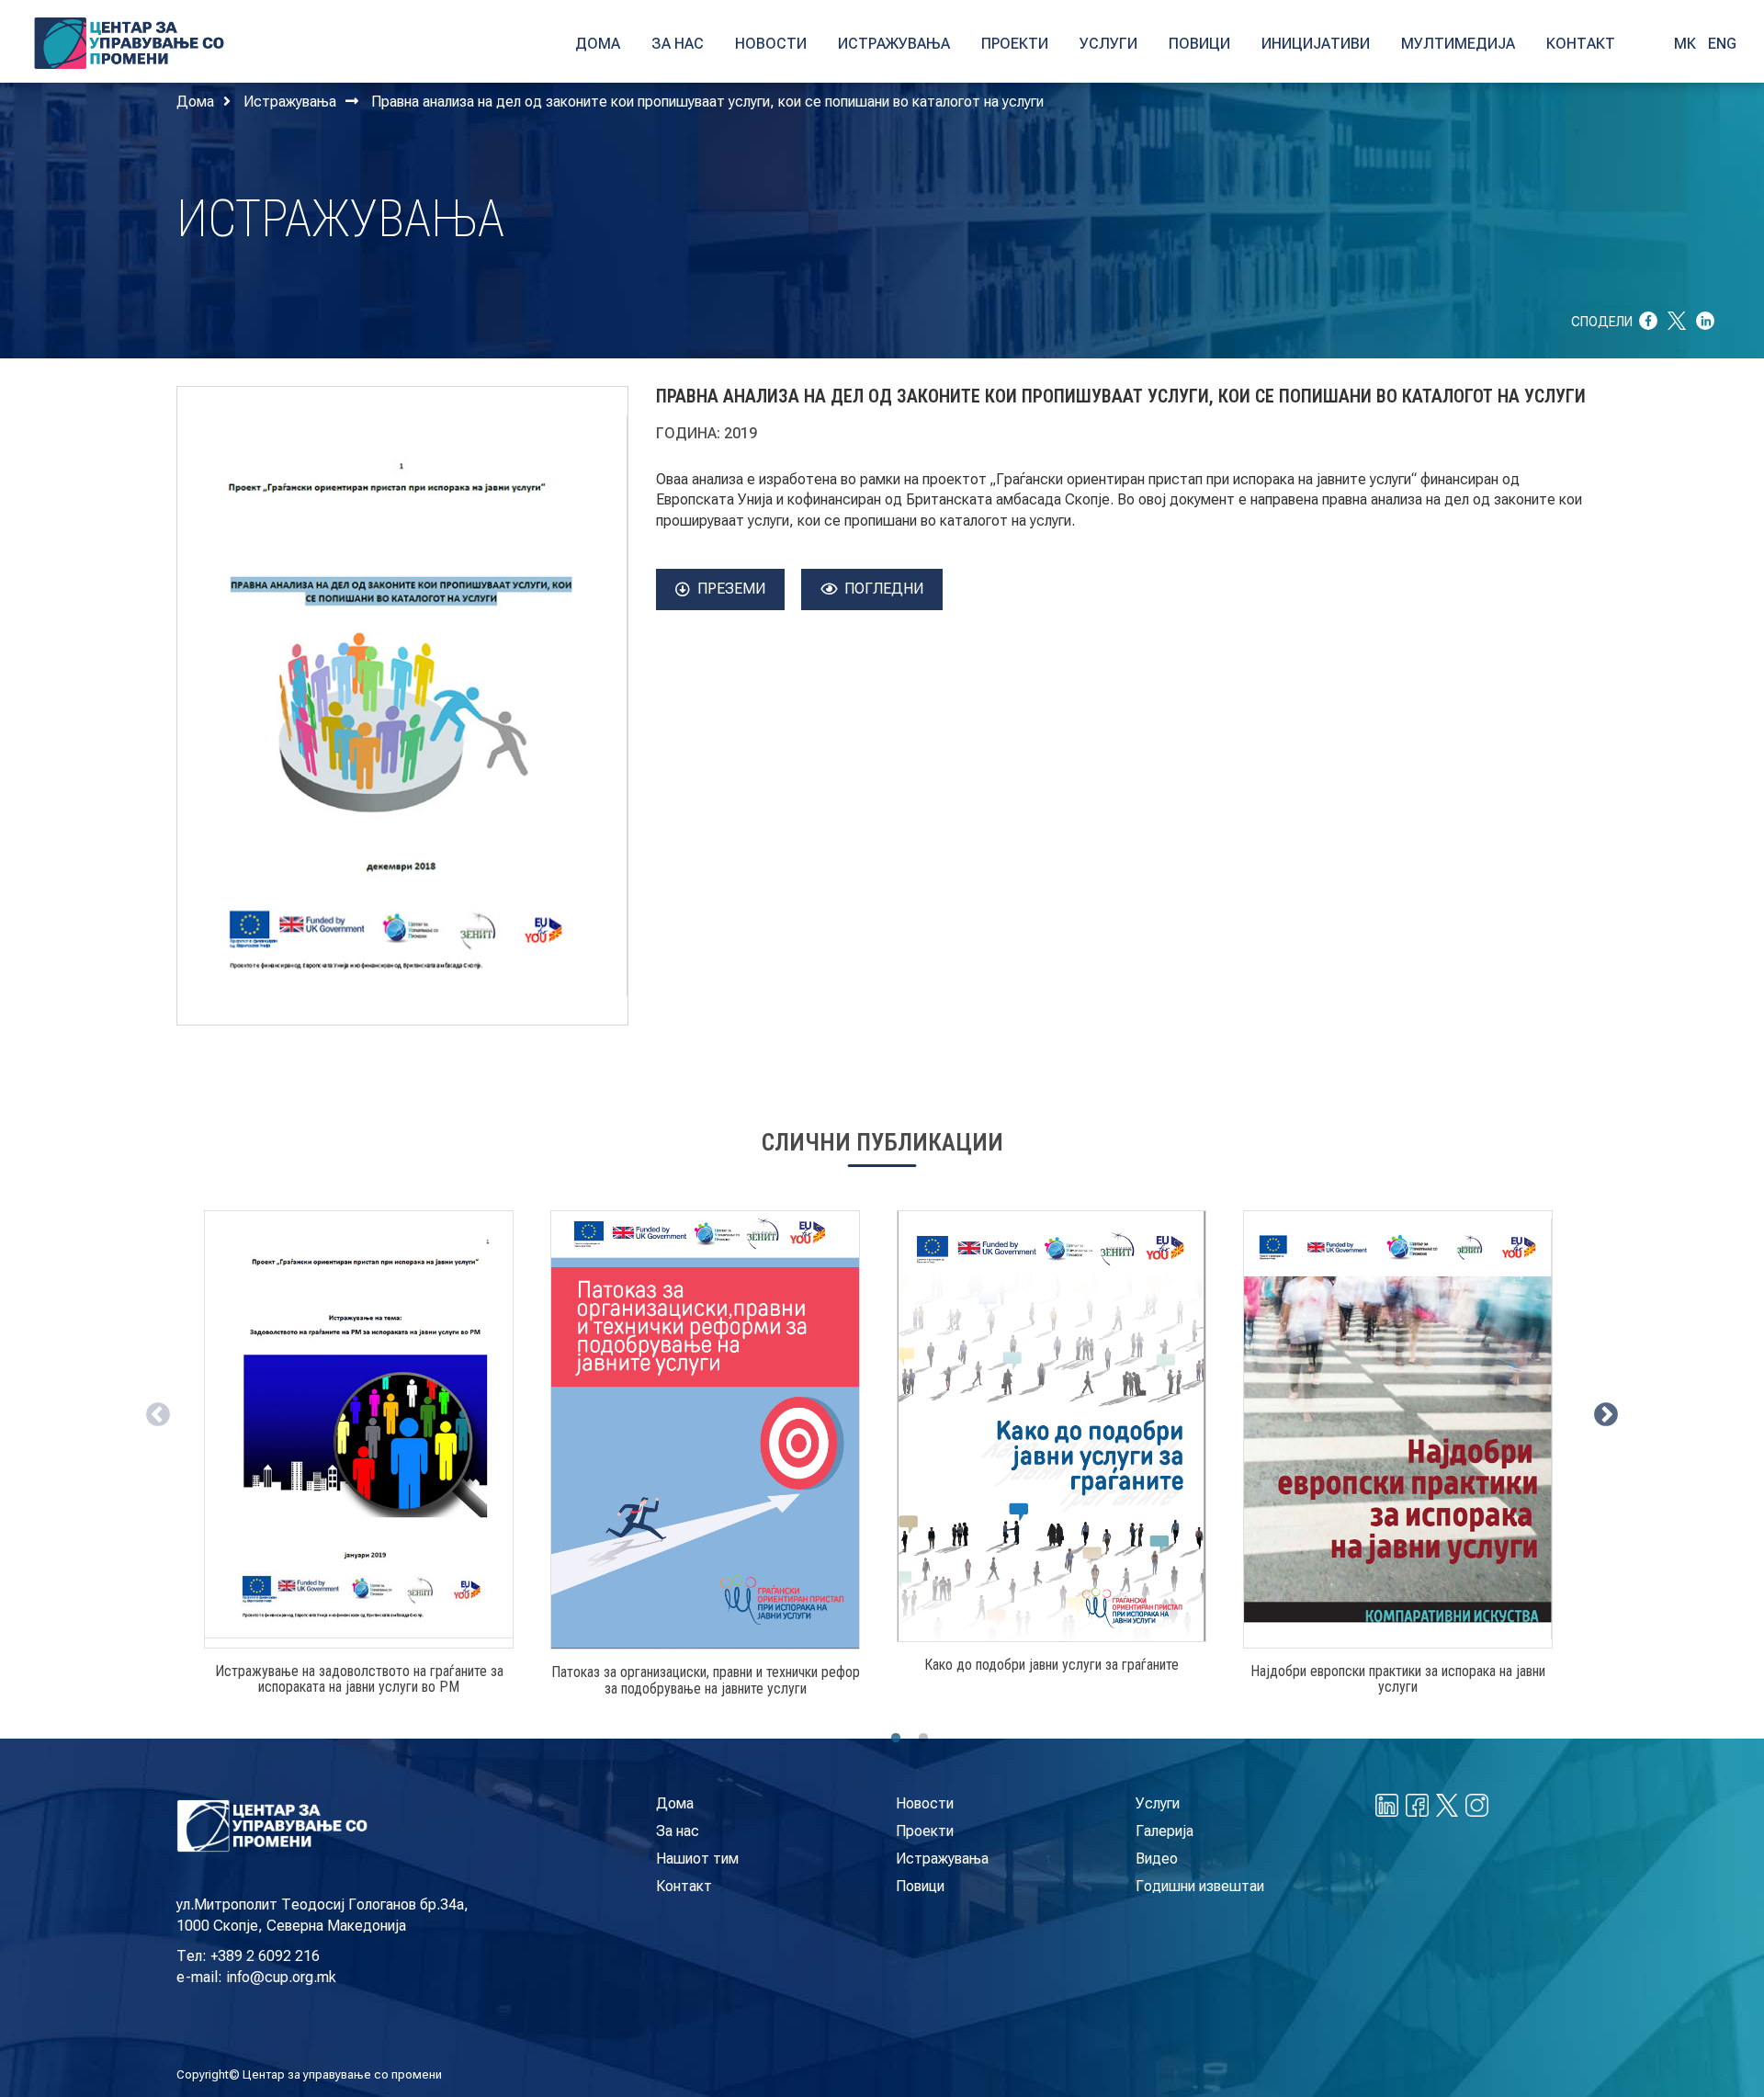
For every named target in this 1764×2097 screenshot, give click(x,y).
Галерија (1165, 1831)
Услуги (1158, 1803)
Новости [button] (771, 44)
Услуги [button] (1108, 44)
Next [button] (1601, 1411)
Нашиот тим (697, 1859)
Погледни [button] (884, 589)
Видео (1157, 1859)
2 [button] (923, 1739)
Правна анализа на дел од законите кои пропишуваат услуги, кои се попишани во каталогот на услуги (707, 102)
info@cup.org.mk (281, 1977)
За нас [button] (678, 44)
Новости (925, 1803)
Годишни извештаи (1200, 1886)
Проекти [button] (1015, 44)
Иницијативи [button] (1316, 44)
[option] (359, 1460)
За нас (678, 1831)
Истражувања (290, 102)
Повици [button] (1199, 44)
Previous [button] (153, 1411)
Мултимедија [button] (1458, 44)
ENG (1722, 44)
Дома (195, 102)
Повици (920, 1886)
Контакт (684, 1886)
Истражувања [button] (894, 44)
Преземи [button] (731, 589)
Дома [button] (598, 44)
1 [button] (896, 1739)
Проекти (925, 1831)
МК (1685, 44)
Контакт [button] (1581, 44)
